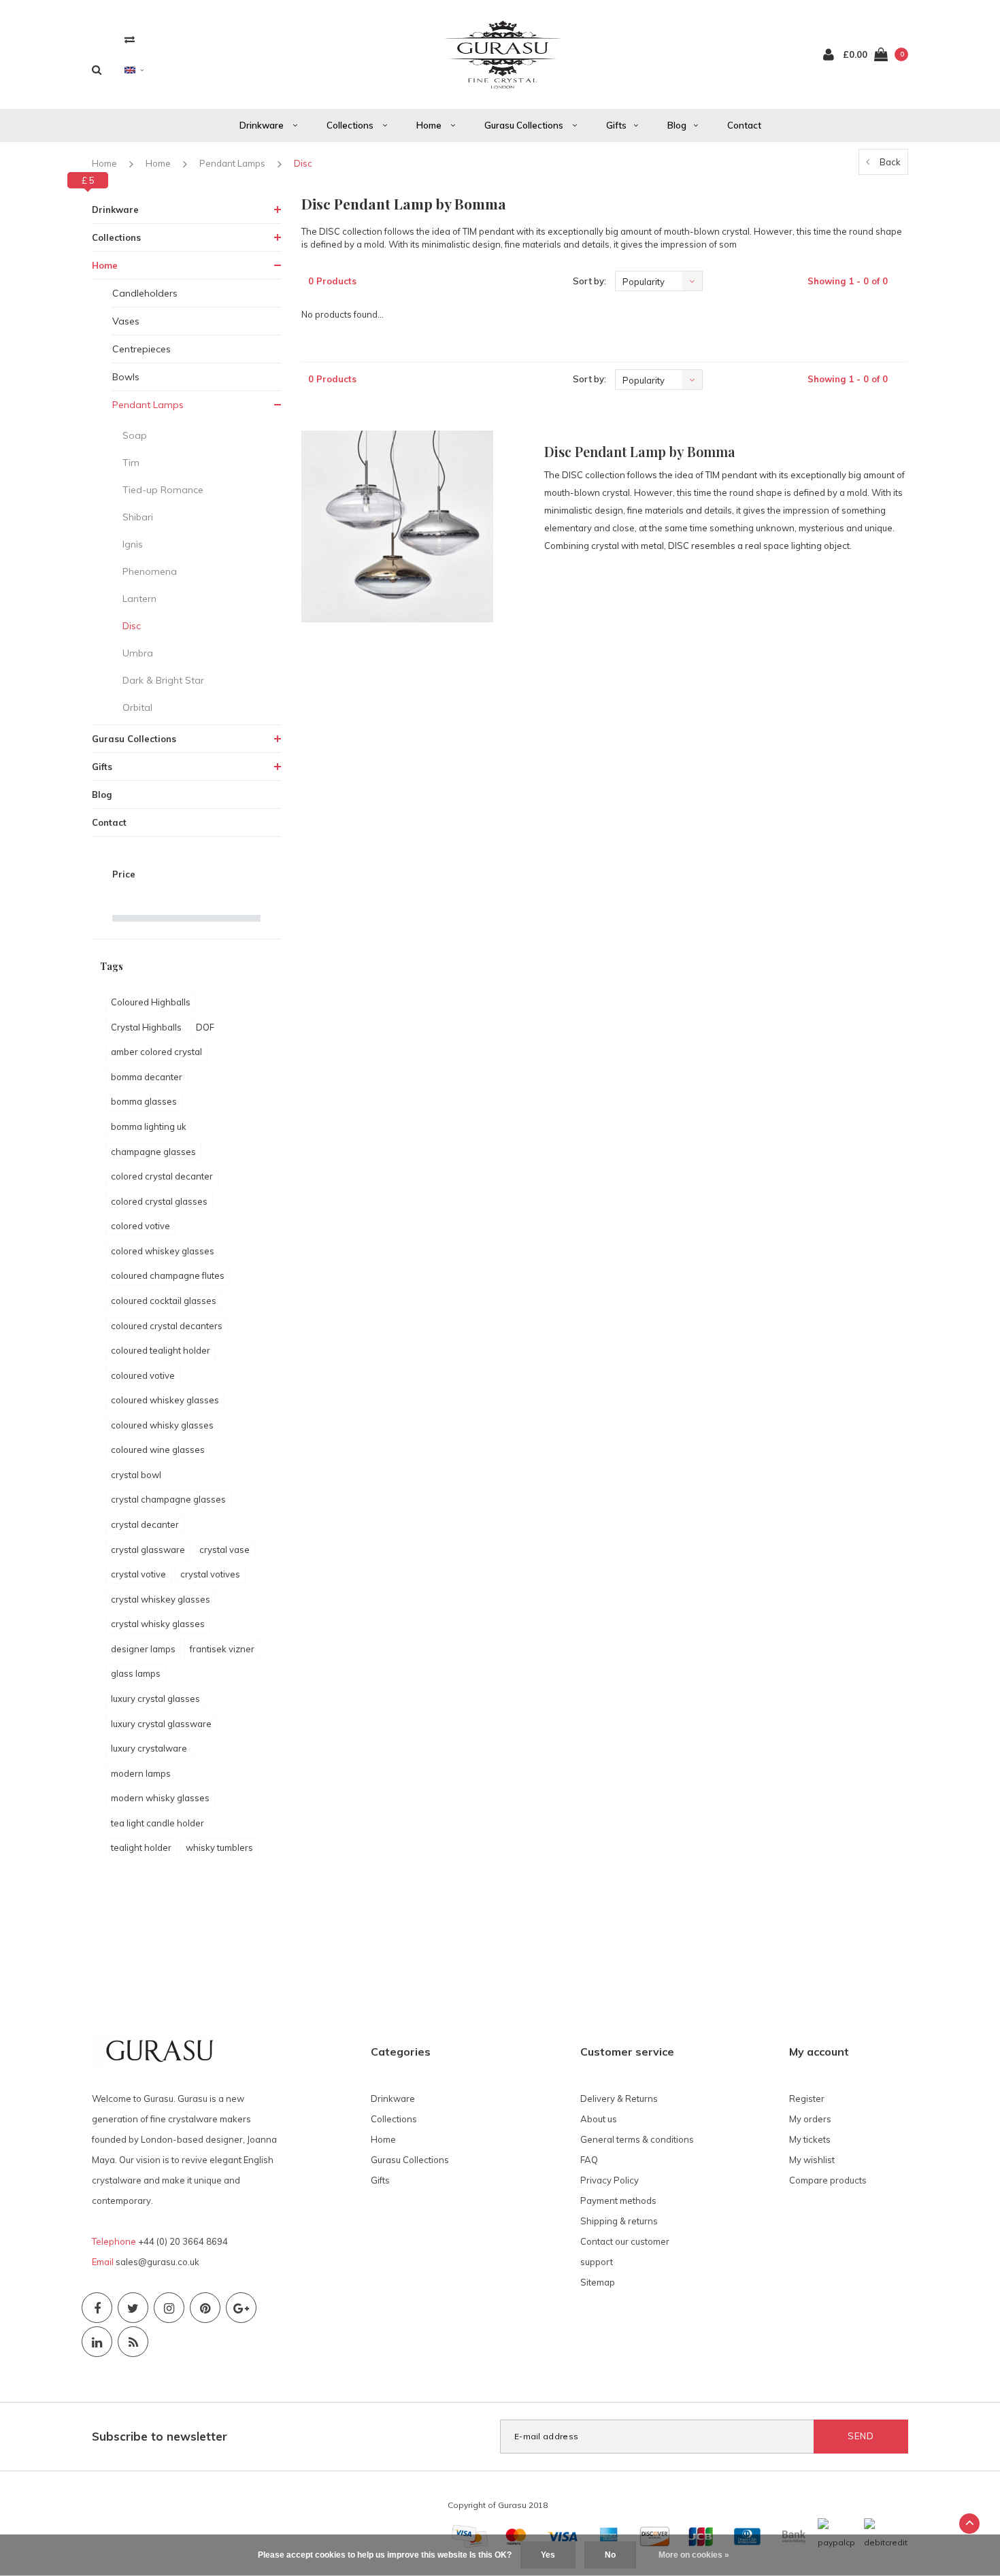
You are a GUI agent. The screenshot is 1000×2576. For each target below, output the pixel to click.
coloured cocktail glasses (164, 1301)
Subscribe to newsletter (160, 2436)
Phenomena (150, 571)
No (610, 2555)
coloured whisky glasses (162, 1425)
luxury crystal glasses (155, 1699)
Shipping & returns (619, 2221)
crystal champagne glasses (168, 1499)
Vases (126, 321)
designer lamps (143, 1649)
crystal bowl (136, 1475)
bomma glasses (144, 1101)
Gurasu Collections (525, 125)
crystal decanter (145, 1524)
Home (430, 125)
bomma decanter (147, 1077)
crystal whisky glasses (158, 1624)
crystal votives (210, 1574)
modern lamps (141, 1773)
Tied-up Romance (163, 490)
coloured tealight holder (161, 1350)
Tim (131, 463)
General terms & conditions (637, 2139)
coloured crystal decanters (167, 1326)
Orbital (137, 707)
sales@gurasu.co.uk (157, 2262)
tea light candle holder (157, 1823)
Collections (351, 125)
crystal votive (138, 1574)
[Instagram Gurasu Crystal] (169, 2308)
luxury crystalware (149, 1748)
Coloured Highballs (151, 1002)
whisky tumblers (219, 1847)
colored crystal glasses (159, 1201)
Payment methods (618, 2201)
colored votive (140, 1226)
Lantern (139, 599)
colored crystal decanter (162, 1176)
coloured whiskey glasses (165, 1400)
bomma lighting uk (149, 1126)
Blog (677, 125)
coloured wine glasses (158, 1450)
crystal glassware (148, 1550)
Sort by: (589, 281)
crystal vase (224, 1550)
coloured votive (143, 1375)
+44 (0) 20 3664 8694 (183, 2241)
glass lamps (136, 1673)
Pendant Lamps (232, 163)
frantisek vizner (222, 1649)
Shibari (138, 517)
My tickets (810, 2139)
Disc (303, 163)
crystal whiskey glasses (161, 1599)
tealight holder (141, 1847)
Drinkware (263, 125)
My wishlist (812, 2160)
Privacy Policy (610, 2180)
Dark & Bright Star (163, 680)
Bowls (126, 377)
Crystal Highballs (146, 1027)
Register (807, 2098)
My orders (810, 2119)
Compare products (828, 2180)
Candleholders (145, 293)
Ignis (133, 544)
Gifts (616, 125)
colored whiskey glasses (163, 1251)
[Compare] (130, 39)
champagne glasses (153, 1152)
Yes (548, 2555)
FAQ (589, 2160)
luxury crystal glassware (161, 1724)
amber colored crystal (156, 1052)
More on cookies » (694, 2555)
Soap (135, 435)
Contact (744, 125)
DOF (205, 1027)
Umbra (138, 653)
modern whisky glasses (160, 1798)
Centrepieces (141, 349)
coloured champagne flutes (168, 1275)
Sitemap (598, 2282)
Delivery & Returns (619, 2098)
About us (599, 2119)
